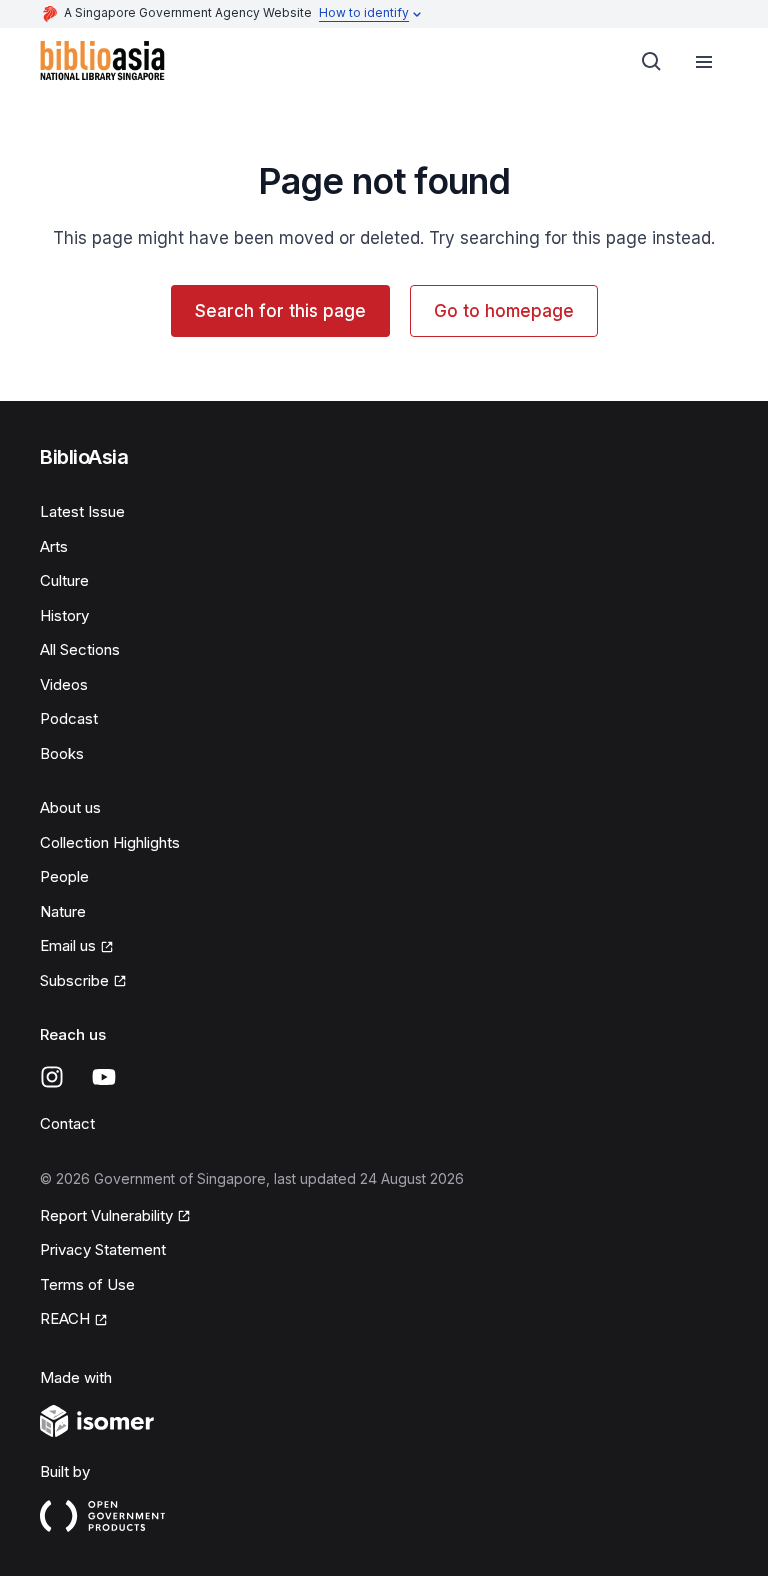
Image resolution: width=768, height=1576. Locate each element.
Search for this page (280, 311)
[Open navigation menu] (704, 62)
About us (70, 807)
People (64, 876)
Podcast (69, 718)
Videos (64, 684)
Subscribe (74, 980)
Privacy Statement (103, 1249)
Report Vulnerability (106, 1215)
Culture (64, 580)
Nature (63, 911)
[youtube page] (104, 1077)
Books (62, 753)
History (64, 615)
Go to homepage (504, 311)
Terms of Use (87, 1284)
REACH (65, 1318)
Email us (68, 945)
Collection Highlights (110, 842)
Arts (54, 546)
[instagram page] (52, 1077)
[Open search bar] (652, 62)
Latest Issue (82, 511)
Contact (67, 1123)
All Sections (80, 649)
